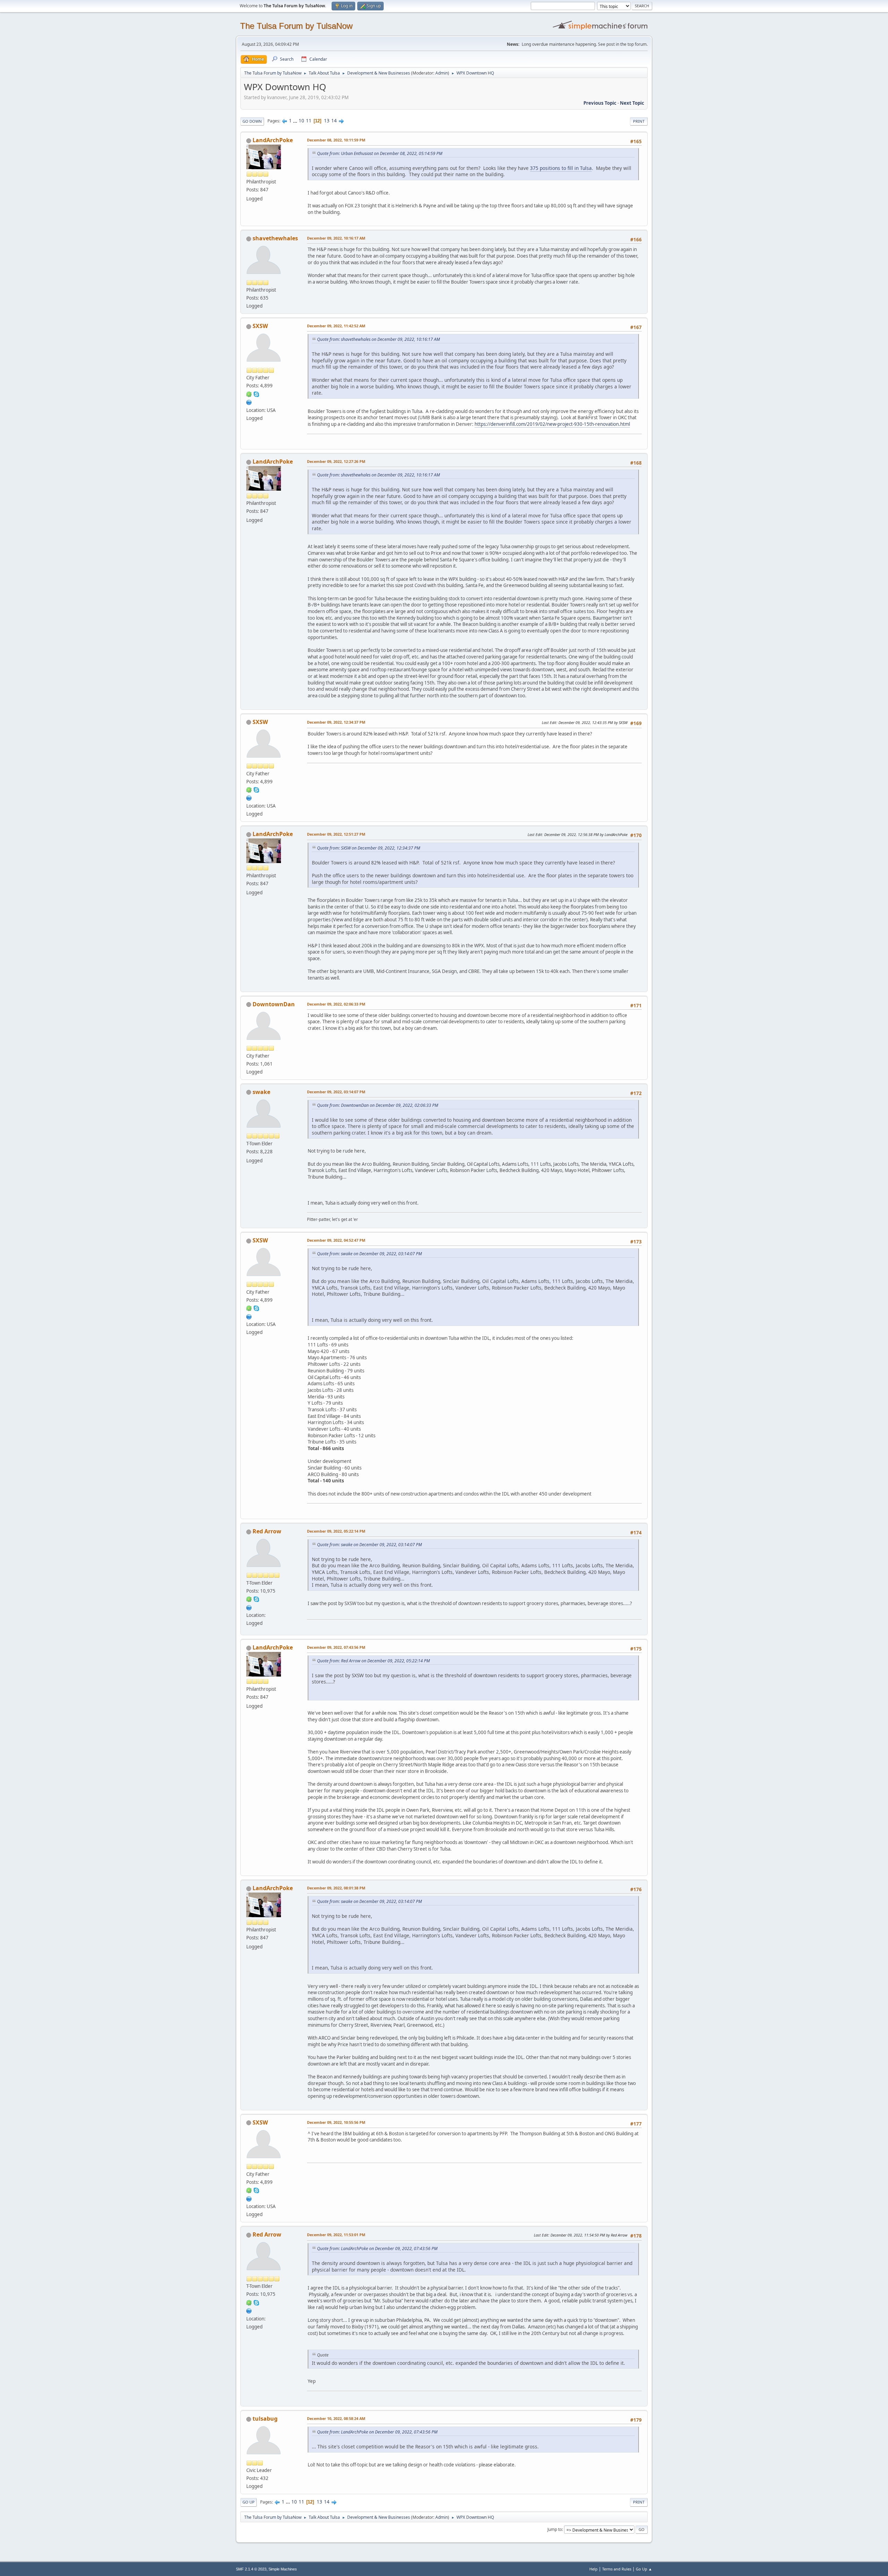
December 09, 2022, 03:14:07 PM (336, 1092)
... (296, 121)
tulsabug (265, 2419)
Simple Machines (283, 2569)
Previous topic (600, 103)
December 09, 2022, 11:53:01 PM (336, 2235)
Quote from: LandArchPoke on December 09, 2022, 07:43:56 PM (377, 2248)
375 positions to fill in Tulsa (561, 168)
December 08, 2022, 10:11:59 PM (336, 140)
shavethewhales (275, 238)
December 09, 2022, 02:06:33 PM (336, 1004)
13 (327, 121)
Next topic (632, 103)
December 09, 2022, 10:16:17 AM (336, 238)
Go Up (249, 2502)
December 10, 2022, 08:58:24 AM (336, 2418)
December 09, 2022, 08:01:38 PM (336, 1888)
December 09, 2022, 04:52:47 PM (336, 1240)
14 (334, 121)
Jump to (555, 2529)
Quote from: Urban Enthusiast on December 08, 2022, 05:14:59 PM (380, 153)
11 (309, 121)
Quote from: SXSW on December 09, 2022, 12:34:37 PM (369, 848)
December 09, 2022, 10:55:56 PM (336, 2122)
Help (594, 2569)
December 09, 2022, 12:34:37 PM (336, 722)
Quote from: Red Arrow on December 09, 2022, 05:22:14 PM (373, 1661)
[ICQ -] (249, 394)
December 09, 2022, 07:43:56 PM (336, 1647)
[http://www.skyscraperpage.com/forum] (249, 402)
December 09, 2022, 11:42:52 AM (336, 326)
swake (261, 1092)
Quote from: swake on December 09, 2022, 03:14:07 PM (369, 1254)
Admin (442, 73)
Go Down (252, 121)
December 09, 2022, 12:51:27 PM (336, 834)
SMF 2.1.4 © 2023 (251, 2569)
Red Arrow (267, 1531)
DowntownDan (274, 1004)
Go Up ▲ (644, 2569)
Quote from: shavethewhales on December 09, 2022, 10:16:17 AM (378, 339)
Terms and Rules (617, 2569)
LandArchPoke (273, 140)
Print (639, 121)
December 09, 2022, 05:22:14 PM (336, 1531)
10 (301, 121)
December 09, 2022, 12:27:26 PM (336, 461)
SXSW (260, 326)
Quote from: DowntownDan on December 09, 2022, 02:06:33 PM (378, 1105)
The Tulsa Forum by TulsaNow (296, 26)
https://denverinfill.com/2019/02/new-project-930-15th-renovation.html (552, 424)
